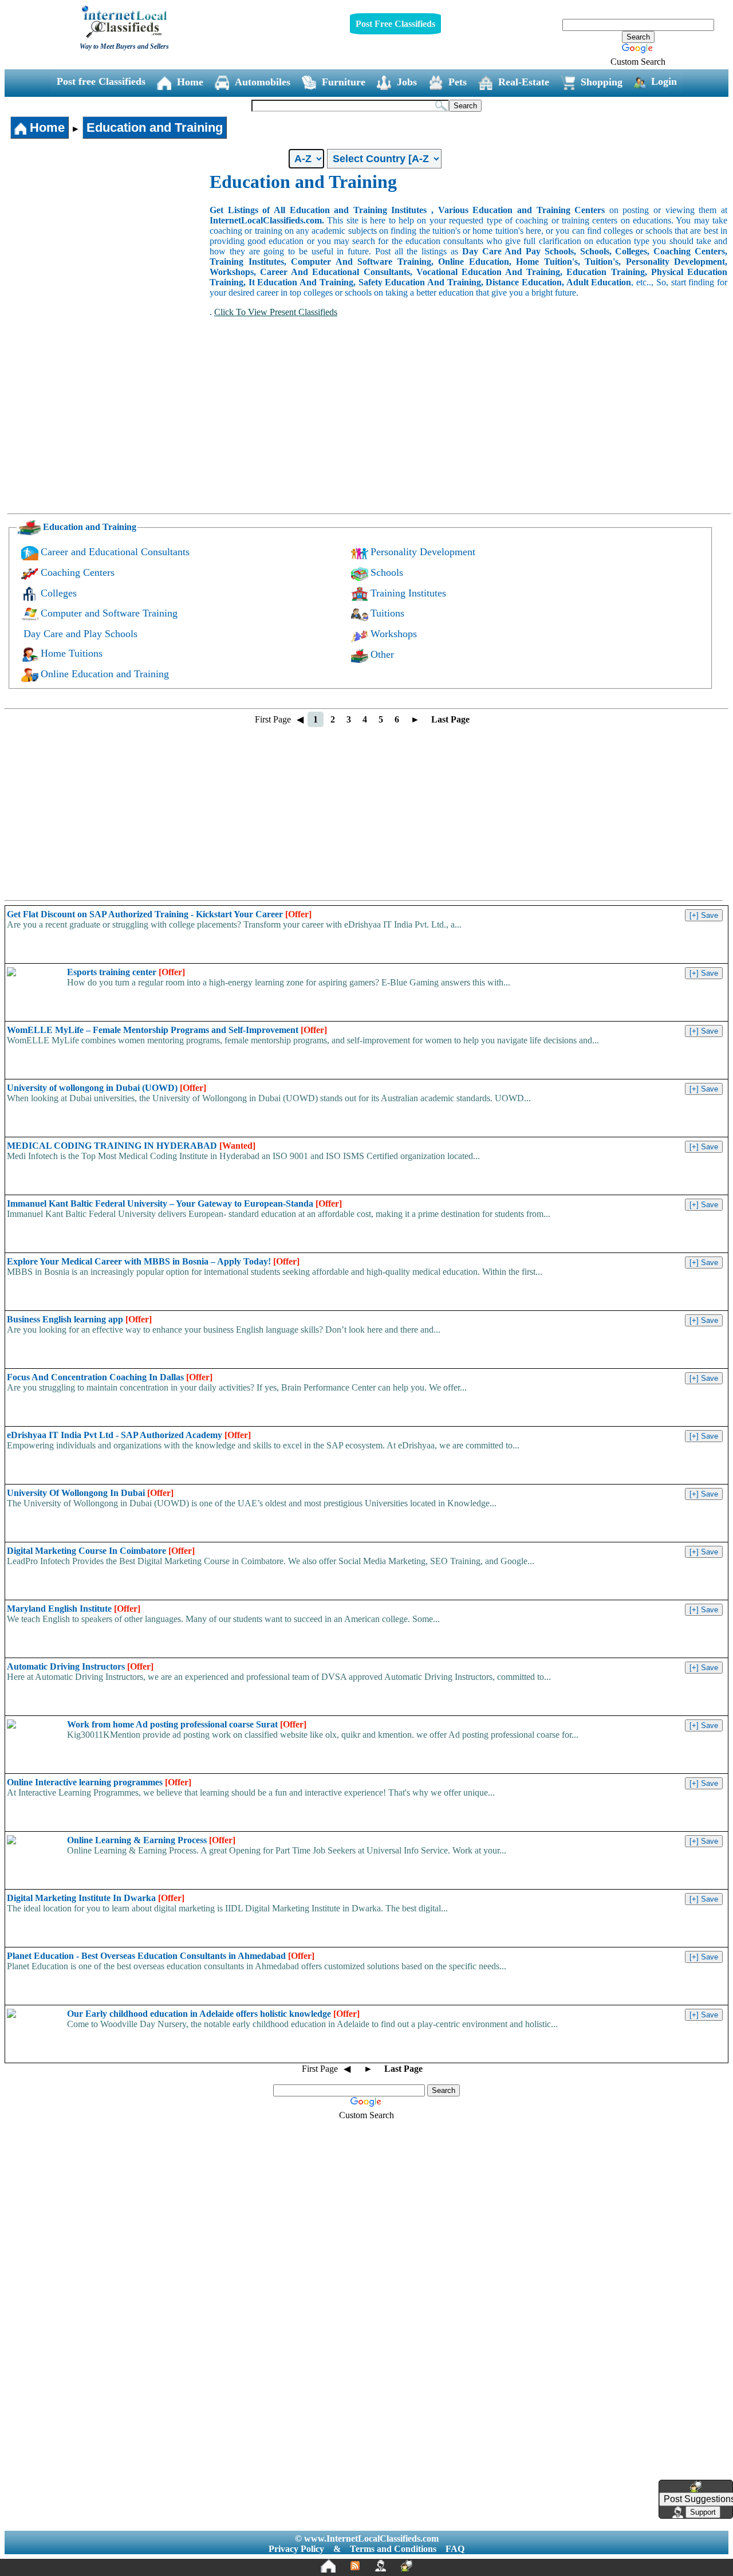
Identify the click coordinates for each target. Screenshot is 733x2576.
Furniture (344, 82)
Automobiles (263, 82)
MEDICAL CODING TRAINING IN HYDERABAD (131, 1146)
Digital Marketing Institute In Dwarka (96, 1898)
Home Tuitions (72, 653)
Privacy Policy (296, 2549)
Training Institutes (408, 593)
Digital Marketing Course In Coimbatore (101, 1551)
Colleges (59, 593)
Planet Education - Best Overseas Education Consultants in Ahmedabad (161, 1956)
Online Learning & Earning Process (151, 1840)
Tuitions (387, 613)
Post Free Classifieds (395, 24)
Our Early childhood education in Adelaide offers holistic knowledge (213, 2014)
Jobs (407, 82)
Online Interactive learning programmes (99, 1782)
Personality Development (423, 552)
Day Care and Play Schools (80, 634)
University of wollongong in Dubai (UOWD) (107, 1088)
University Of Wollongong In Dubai (90, 1493)
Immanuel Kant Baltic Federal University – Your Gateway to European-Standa (174, 1203)
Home (190, 82)
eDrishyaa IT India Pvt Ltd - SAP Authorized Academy (129, 1435)
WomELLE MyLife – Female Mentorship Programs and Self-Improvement (167, 1030)
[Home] (328, 2566)
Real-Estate (524, 82)
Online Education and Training (105, 674)
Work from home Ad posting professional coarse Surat (187, 1724)
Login (664, 81)
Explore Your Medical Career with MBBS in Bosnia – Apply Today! (153, 1261)
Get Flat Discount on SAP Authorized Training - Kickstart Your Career (159, 914)
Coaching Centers (78, 572)
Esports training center (126, 972)
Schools (387, 572)
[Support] (380, 2566)
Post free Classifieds (101, 81)
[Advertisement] (108, 257)
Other (382, 654)
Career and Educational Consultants (115, 552)
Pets (458, 82)
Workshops (394, 634)
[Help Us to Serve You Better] (696, 2487)
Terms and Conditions (393, 2549)
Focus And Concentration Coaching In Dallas (110, 1377)
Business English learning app (79, 1319)
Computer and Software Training (109, 613)
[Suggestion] (407, 2566)
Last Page (450, 719)
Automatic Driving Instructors (80, 1666)
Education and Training (155, 127)
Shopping (602, 82)
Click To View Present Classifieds (276, 312)
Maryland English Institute (74, 1609)
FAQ (455, 2549)
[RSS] (355, 2566)
